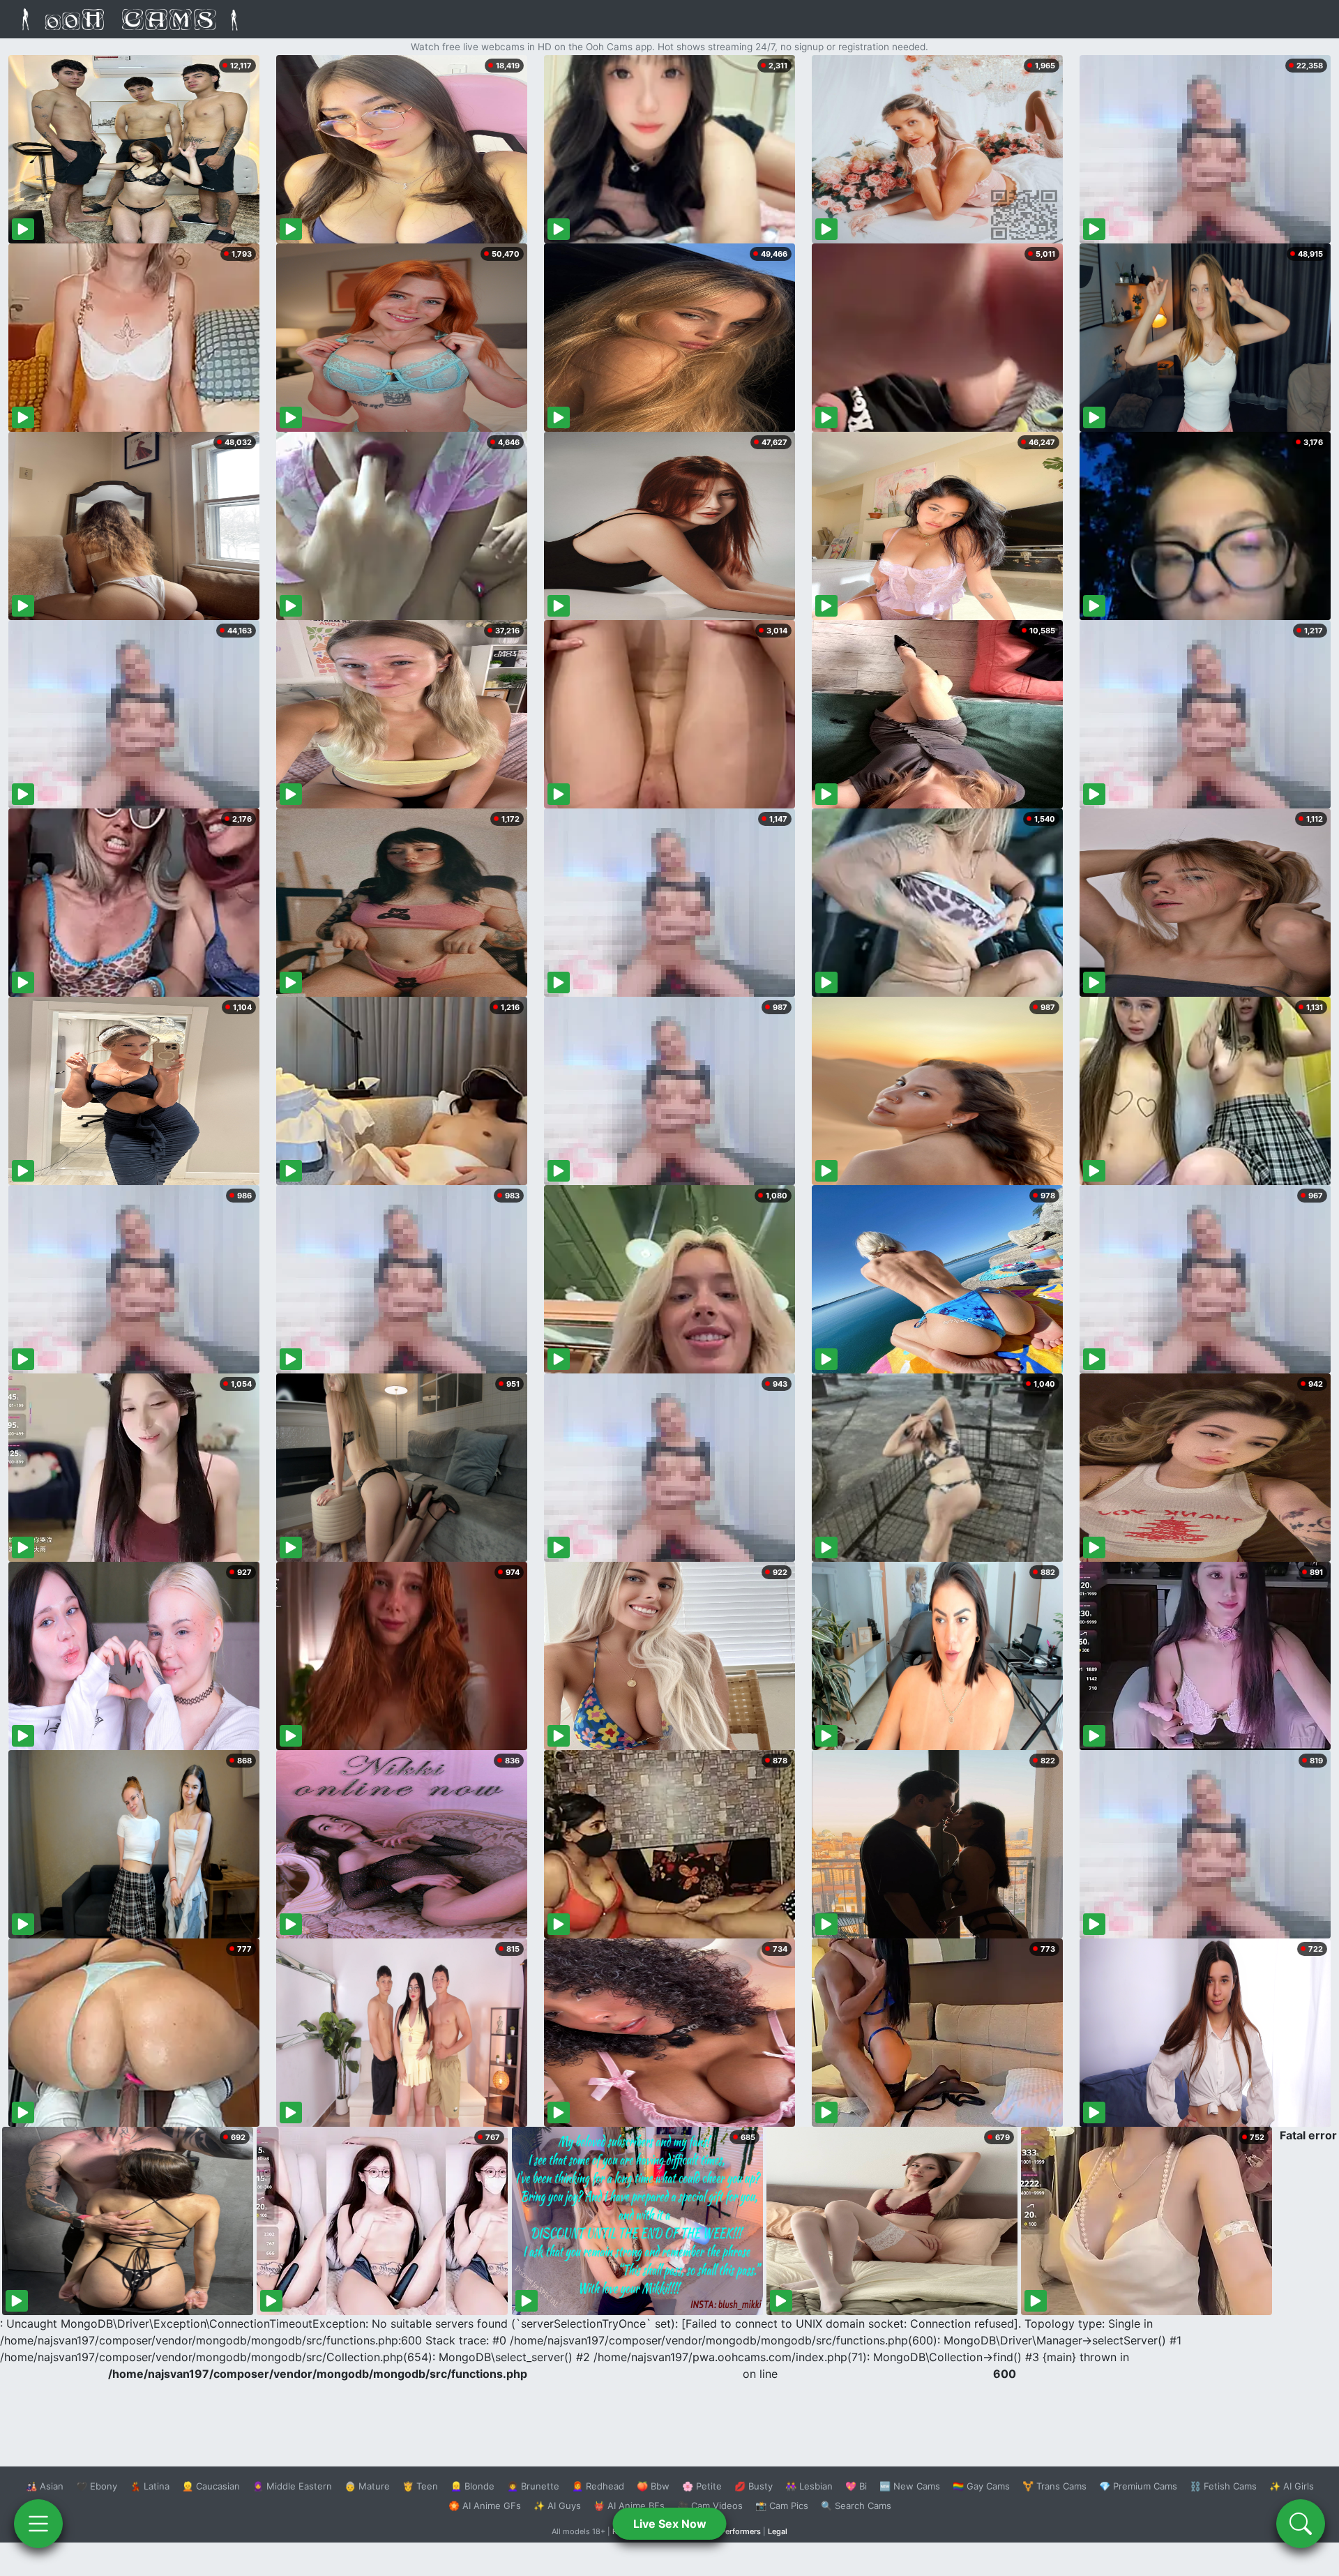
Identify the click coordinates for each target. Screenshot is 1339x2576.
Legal (778, 2531)
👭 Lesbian (809, 2486)
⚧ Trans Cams (1054, 2486)
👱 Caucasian (211, 2486)
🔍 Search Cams (856, 2506)
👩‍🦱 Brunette (533, 2486)
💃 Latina (150, 2486)
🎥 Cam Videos (710, 2506)
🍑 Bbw (653, 2486)
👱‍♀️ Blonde (472, 2486)
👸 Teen (420, 2486)
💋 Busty (754, 2486)
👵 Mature (367, 2486)
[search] (1301, 2524)
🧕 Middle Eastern (292, 2486)
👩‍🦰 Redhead (598, 2486)
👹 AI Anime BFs (629, 2506)
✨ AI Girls (1292, 2486)
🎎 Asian (45, 2486)
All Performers (735, 2531)
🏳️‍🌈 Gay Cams (981, 2486)
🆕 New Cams (910, 2486)
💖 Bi (856, 2486)
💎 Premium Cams (1138, 2486)
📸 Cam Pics (782, 2506)
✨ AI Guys (557, 2506)
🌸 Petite (702, 2486)
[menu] (38, 2524)
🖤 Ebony (97, 2486)
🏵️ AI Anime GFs (485, 2506)
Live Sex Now (670, 2524)
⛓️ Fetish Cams (1223, 2486)
